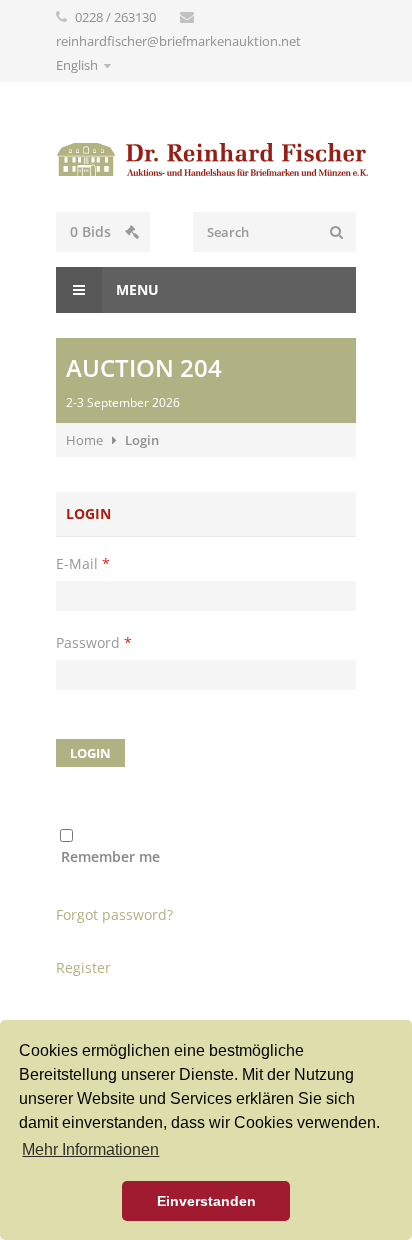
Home (84, 440)
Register (83, 967)
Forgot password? (114, 914)
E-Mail (83, 563)
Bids (92, 231)
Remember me (110, 856)
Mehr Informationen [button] (90, 1149)
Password (94, 642)
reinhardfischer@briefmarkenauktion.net (178, 41)
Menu (135, 289)
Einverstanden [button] (206, 1201)
